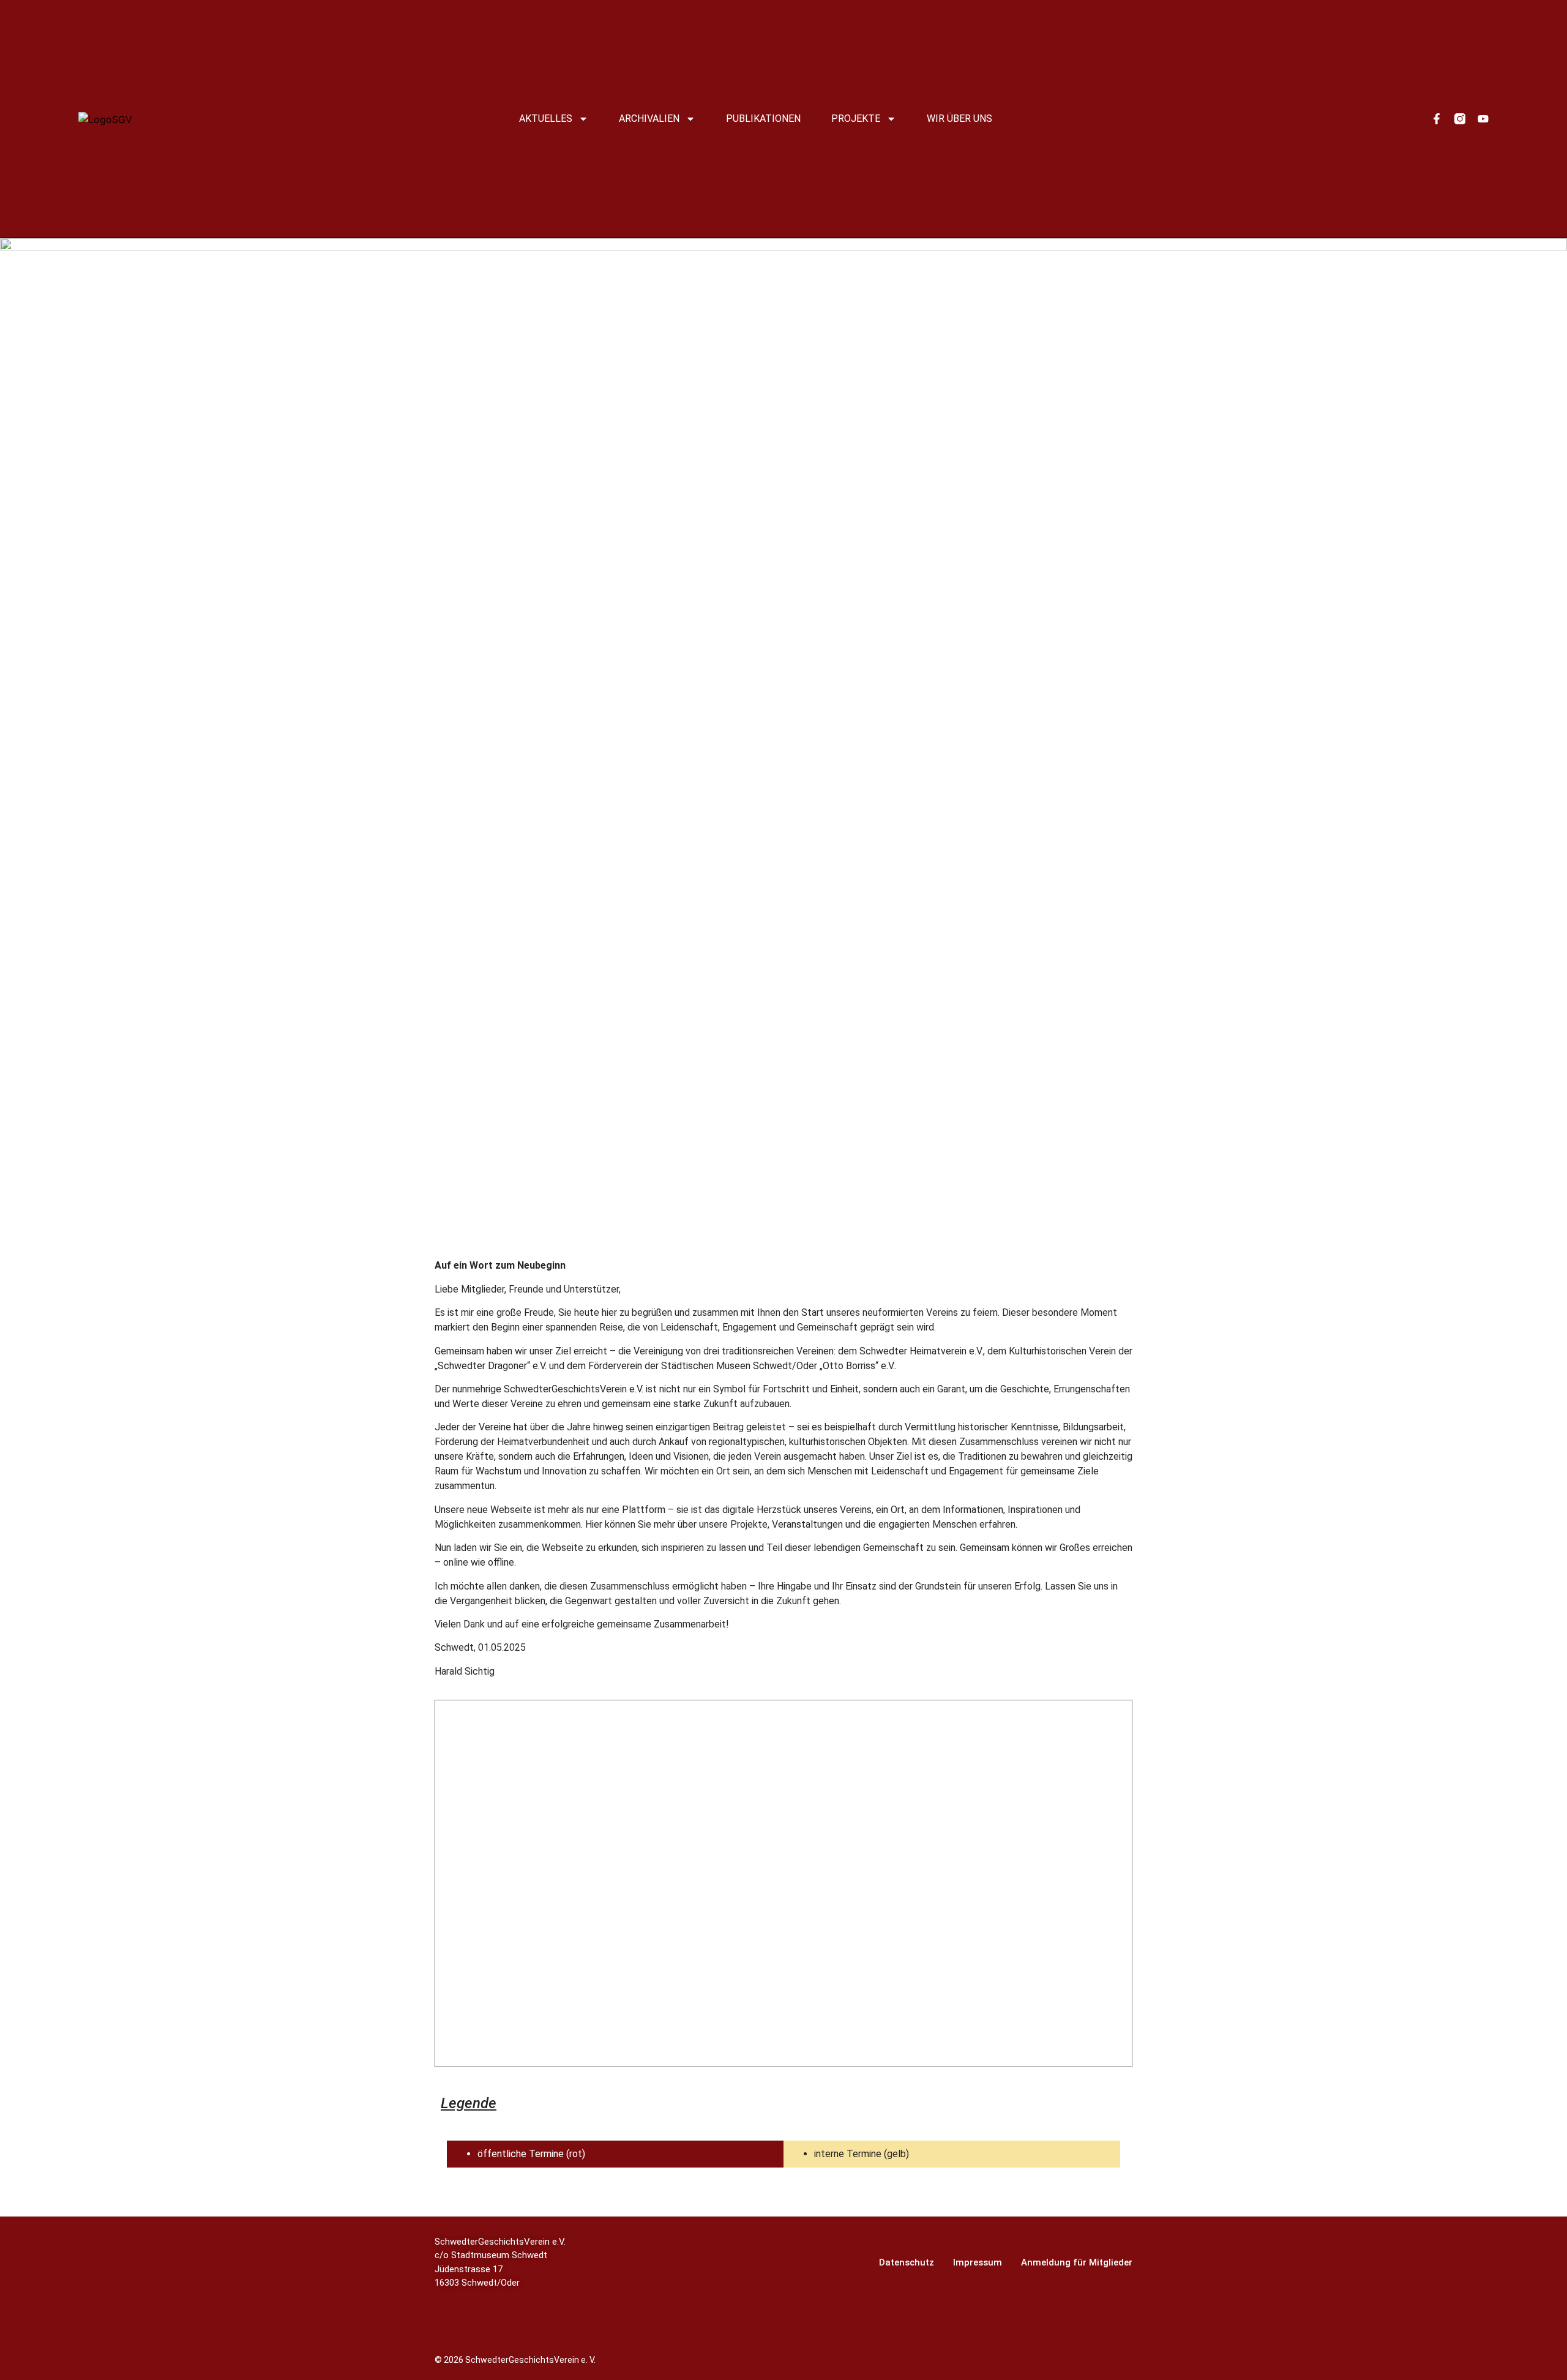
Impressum (978, 2262)
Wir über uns (959, 118)
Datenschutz (907, 2262)
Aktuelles (546, 118)
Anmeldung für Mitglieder (1077, 2262)
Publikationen (763, 118)
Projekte (856, 118)
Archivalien (649, 118)
